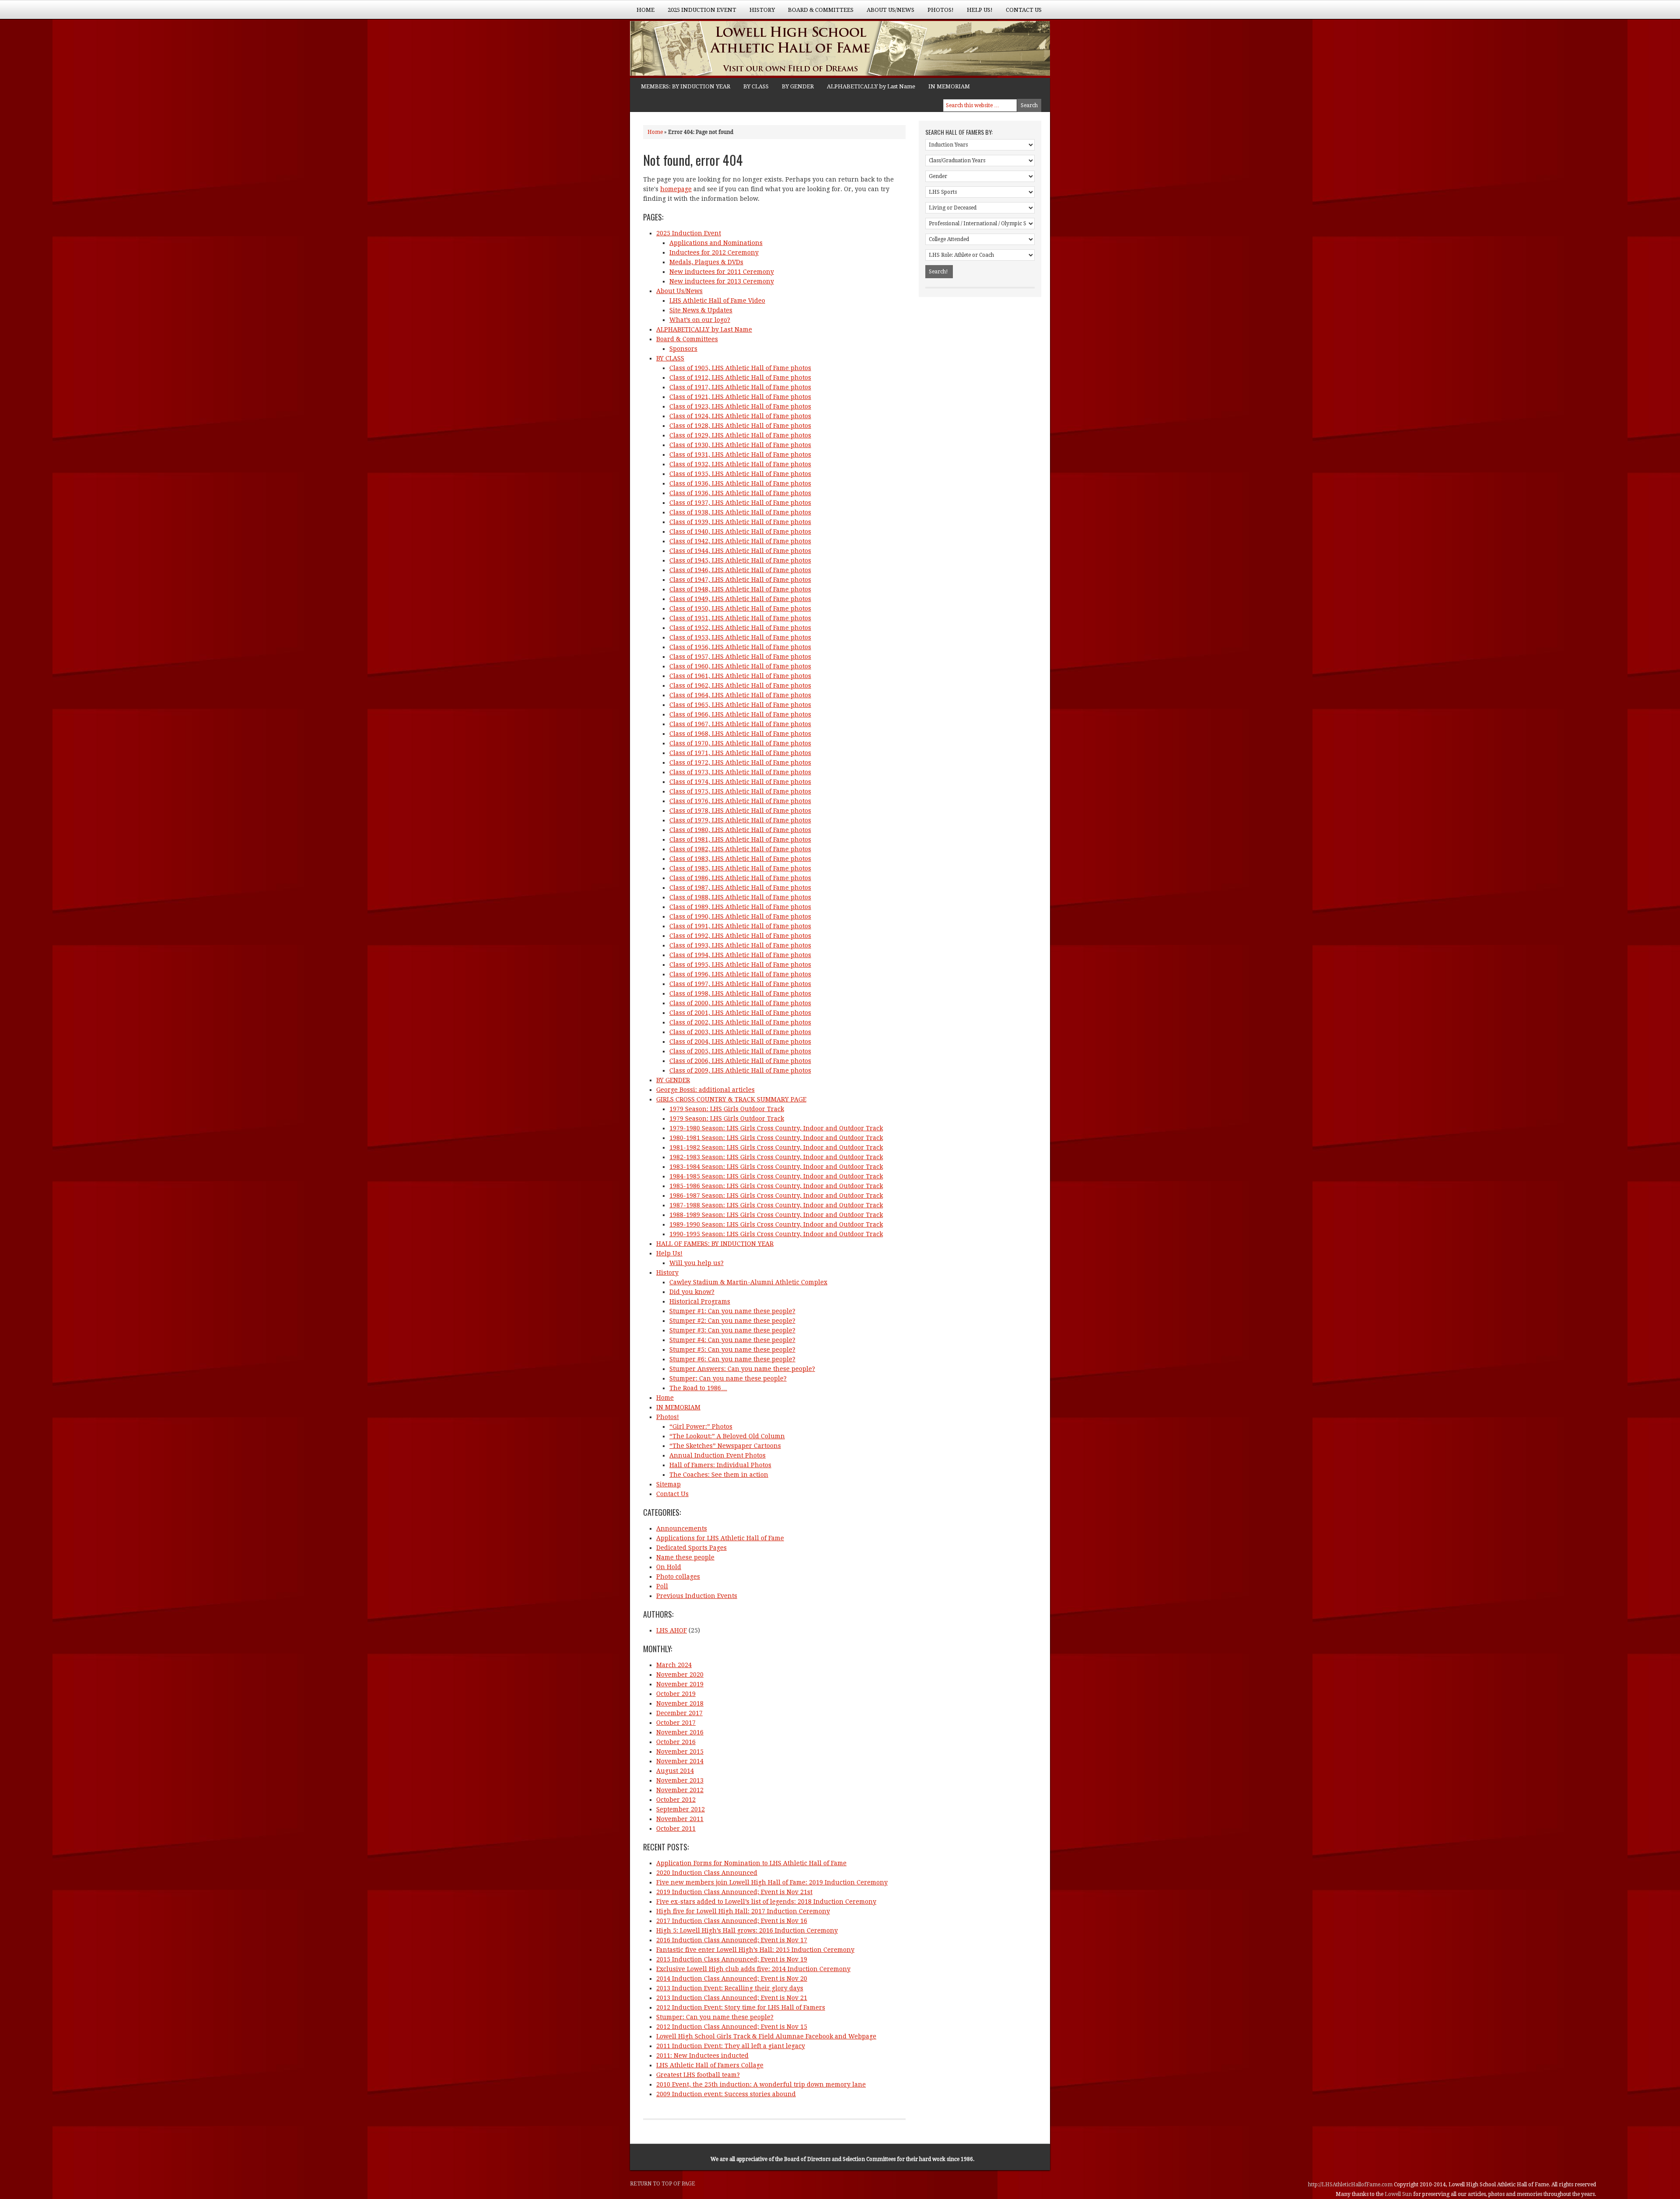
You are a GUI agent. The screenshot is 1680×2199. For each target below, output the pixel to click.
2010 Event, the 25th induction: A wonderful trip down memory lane (761, 2084)
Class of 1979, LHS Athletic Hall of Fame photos (740, 820)
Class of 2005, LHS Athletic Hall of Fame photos (740, 1051)
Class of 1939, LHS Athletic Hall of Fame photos (740, 522)
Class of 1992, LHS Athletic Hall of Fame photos (740, 936)
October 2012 (676, 1800)
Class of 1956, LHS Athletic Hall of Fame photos (740, 647)
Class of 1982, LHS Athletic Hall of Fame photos (740, 849)
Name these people (685, 1557)
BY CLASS (756, 86)
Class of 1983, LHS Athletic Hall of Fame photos (740, 859)
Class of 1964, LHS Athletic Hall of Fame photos (740, 695)
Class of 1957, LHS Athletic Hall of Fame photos (740, 657)
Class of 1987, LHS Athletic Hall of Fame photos (740, 888)
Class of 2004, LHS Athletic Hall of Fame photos (740, 1042)
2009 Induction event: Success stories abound (726, 2094)
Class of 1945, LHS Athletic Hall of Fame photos (740, 560)
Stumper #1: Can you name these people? (732, 1311)
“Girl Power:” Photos (701, 1426)
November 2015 (680, 1752)
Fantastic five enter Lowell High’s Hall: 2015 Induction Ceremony (755, 1950)
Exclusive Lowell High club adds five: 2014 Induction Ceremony (753, 1969)
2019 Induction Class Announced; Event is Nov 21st (734, 1892)
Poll (662, 1586)
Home (646, 10)
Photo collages (678, 1577)
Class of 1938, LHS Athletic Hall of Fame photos (740, 512)
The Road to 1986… (698, 1388)
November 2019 (680, 1684)
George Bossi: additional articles (705, 1090)
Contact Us (1024, 10)
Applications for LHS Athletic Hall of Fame (720, 1538)
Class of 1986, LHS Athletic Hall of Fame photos (740, 878)
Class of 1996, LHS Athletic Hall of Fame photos (740, 974)
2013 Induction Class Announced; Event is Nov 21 (732, 1998)
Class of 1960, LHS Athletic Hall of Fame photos (740, 666)
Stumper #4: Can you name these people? (732, 1340)
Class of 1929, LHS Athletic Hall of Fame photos (740, 435)
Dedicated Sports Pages (691, 1548)
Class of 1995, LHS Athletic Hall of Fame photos (740, 965)
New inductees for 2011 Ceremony (722, 272)
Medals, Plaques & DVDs (706, 262)
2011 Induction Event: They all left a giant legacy (731, 2046)
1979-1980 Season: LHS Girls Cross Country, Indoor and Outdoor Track (776, 1128)
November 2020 (680, 1675)
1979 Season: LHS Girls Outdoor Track (727, 1109)
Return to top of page (663, 2184)
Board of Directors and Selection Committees (840, 2159)
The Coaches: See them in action (719, 1475)
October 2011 (676, 1828)
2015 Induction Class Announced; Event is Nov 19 (732, 1959)
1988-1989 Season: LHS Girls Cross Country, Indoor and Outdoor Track (776, 1215)
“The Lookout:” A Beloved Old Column (727, 1436)
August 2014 (675, 1771)
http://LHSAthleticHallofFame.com (1351, 2185)
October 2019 (676, 1694)
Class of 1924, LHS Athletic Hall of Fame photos (740, 416)
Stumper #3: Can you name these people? (732, 1330)
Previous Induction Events (697, 1596)
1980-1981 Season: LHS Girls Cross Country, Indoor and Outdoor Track (776, 1138)
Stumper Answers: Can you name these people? (742, 1369)
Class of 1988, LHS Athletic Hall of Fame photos (740, 897)
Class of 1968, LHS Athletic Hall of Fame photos (740, 734)
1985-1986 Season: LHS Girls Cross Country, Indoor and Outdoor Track (776, 1186)
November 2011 (680, 1819)
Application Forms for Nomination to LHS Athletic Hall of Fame (751, 1863)
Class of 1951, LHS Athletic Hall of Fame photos (740, 618)
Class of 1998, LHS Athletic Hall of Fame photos (740, 993)
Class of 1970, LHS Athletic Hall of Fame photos (740, 743)
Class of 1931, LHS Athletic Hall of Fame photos (740, 454)
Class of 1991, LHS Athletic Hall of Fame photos (740, 926)
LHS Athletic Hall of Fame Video (717, 301)
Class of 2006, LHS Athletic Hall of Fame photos (740, 1061)
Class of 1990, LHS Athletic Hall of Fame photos (740, 916)
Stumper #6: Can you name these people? (732, 1359)
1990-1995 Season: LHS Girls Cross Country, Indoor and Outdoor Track (776, 1234)
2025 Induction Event (699, 13)
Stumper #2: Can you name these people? (732, 1321)
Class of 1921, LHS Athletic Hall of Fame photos (740, 397)
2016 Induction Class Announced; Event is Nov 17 (732, 1940)
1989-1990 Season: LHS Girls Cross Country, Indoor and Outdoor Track (776, 1224)
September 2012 (681, 1809)
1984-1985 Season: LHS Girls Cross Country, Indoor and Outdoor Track (776, 1176)
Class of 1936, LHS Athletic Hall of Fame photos (740, 483)
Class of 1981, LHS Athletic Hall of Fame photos (740, 839)
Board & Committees (817, 13)
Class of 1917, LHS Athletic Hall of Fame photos (740, 387)
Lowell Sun (1399, 2194)
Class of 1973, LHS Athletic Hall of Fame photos (740, 772)
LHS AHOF (672, 1630)
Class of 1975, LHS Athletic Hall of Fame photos (740, 791)
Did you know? (692, 1292)
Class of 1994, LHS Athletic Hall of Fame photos (740, 955)
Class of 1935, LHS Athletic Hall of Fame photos (740, 474)
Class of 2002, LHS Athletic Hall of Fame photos (740, 1022)
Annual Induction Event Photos (717, 1455)
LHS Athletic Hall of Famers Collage (710, 2065)
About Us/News (887, 13)
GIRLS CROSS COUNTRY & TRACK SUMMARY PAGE (731, 1099)
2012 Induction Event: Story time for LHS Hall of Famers (741, 2007)
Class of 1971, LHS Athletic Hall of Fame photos (740, 753)
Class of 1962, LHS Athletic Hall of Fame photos (740, 685)
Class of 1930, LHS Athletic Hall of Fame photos (740, 445)
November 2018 (680, 1703)
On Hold (669, 1567)
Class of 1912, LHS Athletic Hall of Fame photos (740, 378)
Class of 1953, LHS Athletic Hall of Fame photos (740, 637)
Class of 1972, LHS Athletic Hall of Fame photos (740, 762)
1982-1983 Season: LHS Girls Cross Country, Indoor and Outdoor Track (776, 1157)
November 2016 (680, 1732)
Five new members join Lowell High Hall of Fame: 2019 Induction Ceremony (772, 1882)
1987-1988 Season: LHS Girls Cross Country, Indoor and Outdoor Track (776, 1205)
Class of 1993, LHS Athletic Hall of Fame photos (740, 945)
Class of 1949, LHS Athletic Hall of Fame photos (740, 599)
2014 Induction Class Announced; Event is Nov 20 (732, 1979)
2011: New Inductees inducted (702, 2056)
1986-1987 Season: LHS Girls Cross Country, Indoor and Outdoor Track (776, 1196)
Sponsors (683, 349)
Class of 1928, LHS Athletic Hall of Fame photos (740, 426)
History (759, 13)
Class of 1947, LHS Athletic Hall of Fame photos (740, 580)
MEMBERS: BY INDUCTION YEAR (686, 86)
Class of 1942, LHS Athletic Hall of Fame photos (740, 541)
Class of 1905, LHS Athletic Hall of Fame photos (740, 368)
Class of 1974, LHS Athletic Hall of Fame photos (740, 782)
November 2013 (680, 1780)
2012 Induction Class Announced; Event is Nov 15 (732, 2027)
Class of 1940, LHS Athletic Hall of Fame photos (740, 531)
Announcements (682, 1528)
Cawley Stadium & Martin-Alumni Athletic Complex (748, 1282)
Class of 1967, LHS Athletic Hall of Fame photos (740, 724)
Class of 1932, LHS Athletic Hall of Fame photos (740, 464)
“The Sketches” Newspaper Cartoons (725, 1446)
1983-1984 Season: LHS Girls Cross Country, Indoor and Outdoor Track (776, 1167)
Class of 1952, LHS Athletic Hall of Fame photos (740, 628)
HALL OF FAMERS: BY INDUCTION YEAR (715, 1244)
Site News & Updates (701, 310)
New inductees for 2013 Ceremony (722, 281)
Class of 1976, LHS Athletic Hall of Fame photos (740, 801)
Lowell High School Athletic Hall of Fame (717, 49)
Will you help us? (696, 1263)
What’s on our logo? (700, 320)
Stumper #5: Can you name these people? (732, 1349)
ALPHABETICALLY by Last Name (871, 86)
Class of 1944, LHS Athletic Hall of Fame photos (740, 551)
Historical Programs (700, 1301)
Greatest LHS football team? (698, 2075)
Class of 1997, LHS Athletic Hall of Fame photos (740, 984)
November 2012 (680, 1790)
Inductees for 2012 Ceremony (714, 252)
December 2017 (679, 1713)
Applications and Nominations (716, 243)
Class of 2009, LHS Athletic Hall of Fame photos (740, 1070)
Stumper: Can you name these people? (728, 1378)
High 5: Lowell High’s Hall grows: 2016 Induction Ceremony (747, 1930)
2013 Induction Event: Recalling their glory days (730, 1988)
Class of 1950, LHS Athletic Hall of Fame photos (740, 608)
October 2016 (676, 1742)
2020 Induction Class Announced (707, 1873)
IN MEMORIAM (949, 86)
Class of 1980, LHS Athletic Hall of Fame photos (740, 830)
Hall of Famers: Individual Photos (720, 1465)
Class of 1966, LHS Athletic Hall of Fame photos (740, 714)
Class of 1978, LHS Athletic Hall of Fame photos (740, 811)
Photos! (937, 13)
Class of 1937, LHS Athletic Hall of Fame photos (740, 503)
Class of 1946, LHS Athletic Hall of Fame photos (740, 570)
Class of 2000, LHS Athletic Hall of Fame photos (740, 1003)
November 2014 (680, 1761)
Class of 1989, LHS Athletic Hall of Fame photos (740, 907)
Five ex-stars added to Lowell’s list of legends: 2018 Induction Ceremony (766, 1902)
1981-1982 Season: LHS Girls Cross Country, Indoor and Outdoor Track (776, 1147)
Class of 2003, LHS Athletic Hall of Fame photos (740, 1032)
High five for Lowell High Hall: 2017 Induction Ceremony (743, 1911)
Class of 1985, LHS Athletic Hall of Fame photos (740, 868)
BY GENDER (798, 86)
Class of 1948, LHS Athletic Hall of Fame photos (740, 589)
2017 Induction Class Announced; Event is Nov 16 (732, 1921)
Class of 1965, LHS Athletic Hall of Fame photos (740, 705)
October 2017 (676, 1723)
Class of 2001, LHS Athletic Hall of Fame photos (740, 1013)
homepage (676, 189)
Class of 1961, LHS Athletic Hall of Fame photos (740, 676)
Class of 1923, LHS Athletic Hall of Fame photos (740, 406)
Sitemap (668, 1484)
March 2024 (674, 1665)
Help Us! (976, 13)
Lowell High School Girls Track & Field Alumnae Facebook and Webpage (766, 2036)
